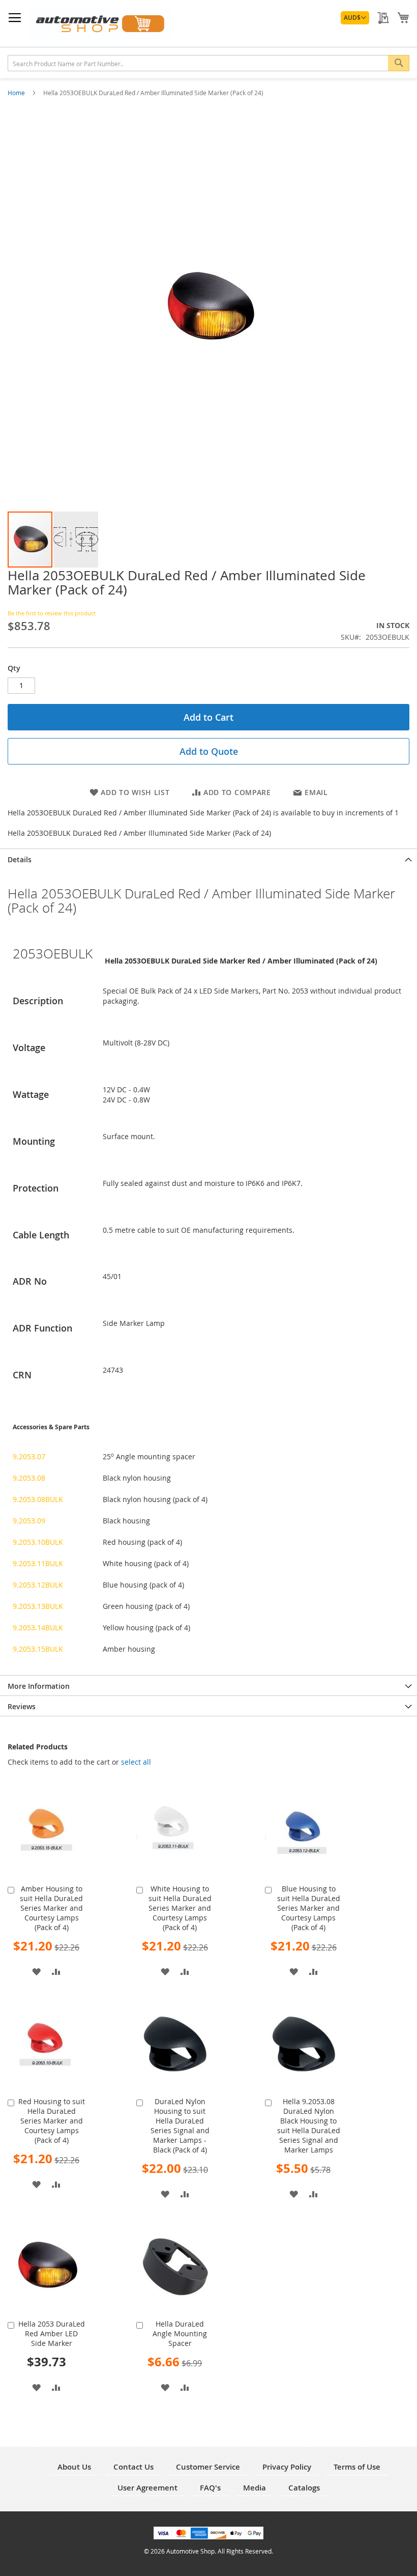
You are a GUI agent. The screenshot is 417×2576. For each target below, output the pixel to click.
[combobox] (208, 63)
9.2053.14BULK (38, 1627)
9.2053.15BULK (38, 1649)
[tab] (208, 859)
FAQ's (210, 2488)
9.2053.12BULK (38, 1585)
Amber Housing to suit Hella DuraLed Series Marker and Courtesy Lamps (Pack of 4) (51, 1908)
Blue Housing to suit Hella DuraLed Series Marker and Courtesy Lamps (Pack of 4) (309, 1908)
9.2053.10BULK (38, 1542)
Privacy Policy (287, 2467)
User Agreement (147, 2488)
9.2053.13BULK (38, 1606)
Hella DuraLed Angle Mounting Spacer (180, 2333)
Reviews (22, 1706)
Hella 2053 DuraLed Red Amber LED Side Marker (52, 2333)
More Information (39, 1686)
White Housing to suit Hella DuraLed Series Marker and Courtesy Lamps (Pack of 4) (180, 1908)
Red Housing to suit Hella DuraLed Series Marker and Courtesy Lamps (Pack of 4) (52, 2121)
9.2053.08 (29, 1478)
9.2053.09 (29, 1521)
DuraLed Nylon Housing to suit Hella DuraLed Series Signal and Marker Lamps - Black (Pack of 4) (180, 2126)
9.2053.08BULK (38, 1499)
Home (17, 93)
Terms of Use (357, 2467)
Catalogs (304, 2488)
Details (20, 859)
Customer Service (208, 2467)
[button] (355, 18)
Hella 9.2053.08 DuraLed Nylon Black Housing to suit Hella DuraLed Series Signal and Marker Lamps (309, 2126)
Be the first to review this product (52, 613)
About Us (74, 2467)
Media (255, 2488)
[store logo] (99, 24)
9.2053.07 (29, 1456)
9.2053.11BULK (38, 1563)
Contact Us (133, 2467)
